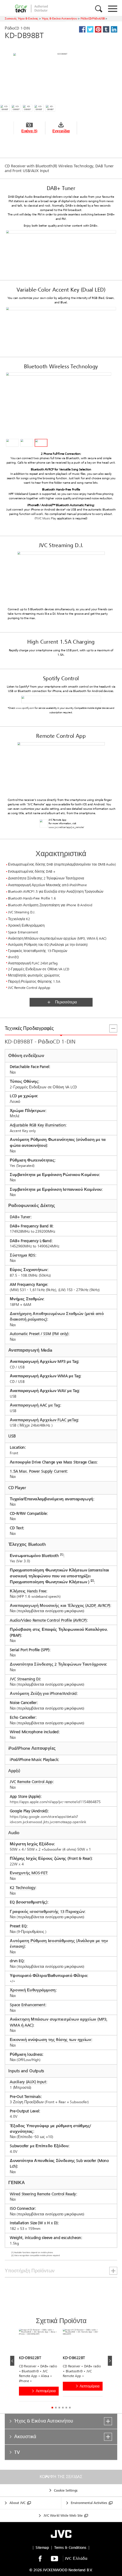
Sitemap (42, 2548)
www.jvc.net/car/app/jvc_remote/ (66, 827)
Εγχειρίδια (61, 131)
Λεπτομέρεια (46, 2391)
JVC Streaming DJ (25, 1679)
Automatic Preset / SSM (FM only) (39, 1334)
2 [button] (56, 2408)
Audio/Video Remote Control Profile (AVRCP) (48, 1620)
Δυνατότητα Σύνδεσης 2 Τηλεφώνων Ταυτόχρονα (58, 1664)
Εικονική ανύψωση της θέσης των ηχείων (50, 2040)
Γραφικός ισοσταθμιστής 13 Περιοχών (47, 1912)
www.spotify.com (25, 708)
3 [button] (59, 2408)
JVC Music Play (46, 518)
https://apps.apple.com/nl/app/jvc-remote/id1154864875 (55, 1802)
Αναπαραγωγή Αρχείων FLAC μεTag (44, 1420)
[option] (41, 2366)
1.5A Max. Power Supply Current (38, 1471)
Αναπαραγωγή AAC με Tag (35, 1405)
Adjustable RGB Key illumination (38, 1125)
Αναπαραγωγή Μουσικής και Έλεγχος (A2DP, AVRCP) (60, 1606)
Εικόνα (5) (29, 131)
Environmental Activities (89, 2503)
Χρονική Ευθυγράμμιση (33, 1990)
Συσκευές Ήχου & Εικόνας (21, 18)
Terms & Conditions (70, 2548)
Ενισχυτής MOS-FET (28, 1873)
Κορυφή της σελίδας (61, 2477)
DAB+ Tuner (20, 1217)
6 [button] (70, 2408)
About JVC (17, 2503)
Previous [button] (12, 2361)
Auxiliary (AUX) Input (28, 2082)
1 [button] (52, 2408)
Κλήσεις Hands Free (28, 1591)
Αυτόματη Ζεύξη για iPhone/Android (43, 1693)
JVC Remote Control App (31, 1782)
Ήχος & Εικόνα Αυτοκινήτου (59, 18)
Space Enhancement (27, 2005)
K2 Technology (23, 1888)
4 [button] (63, 2408)
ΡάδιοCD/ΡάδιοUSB (93, 18)
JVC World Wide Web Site (63, 2516)
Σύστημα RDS (23, 1255)
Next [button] (110, 2361)
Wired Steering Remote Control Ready (43, 2194)
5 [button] (66, 2408)
